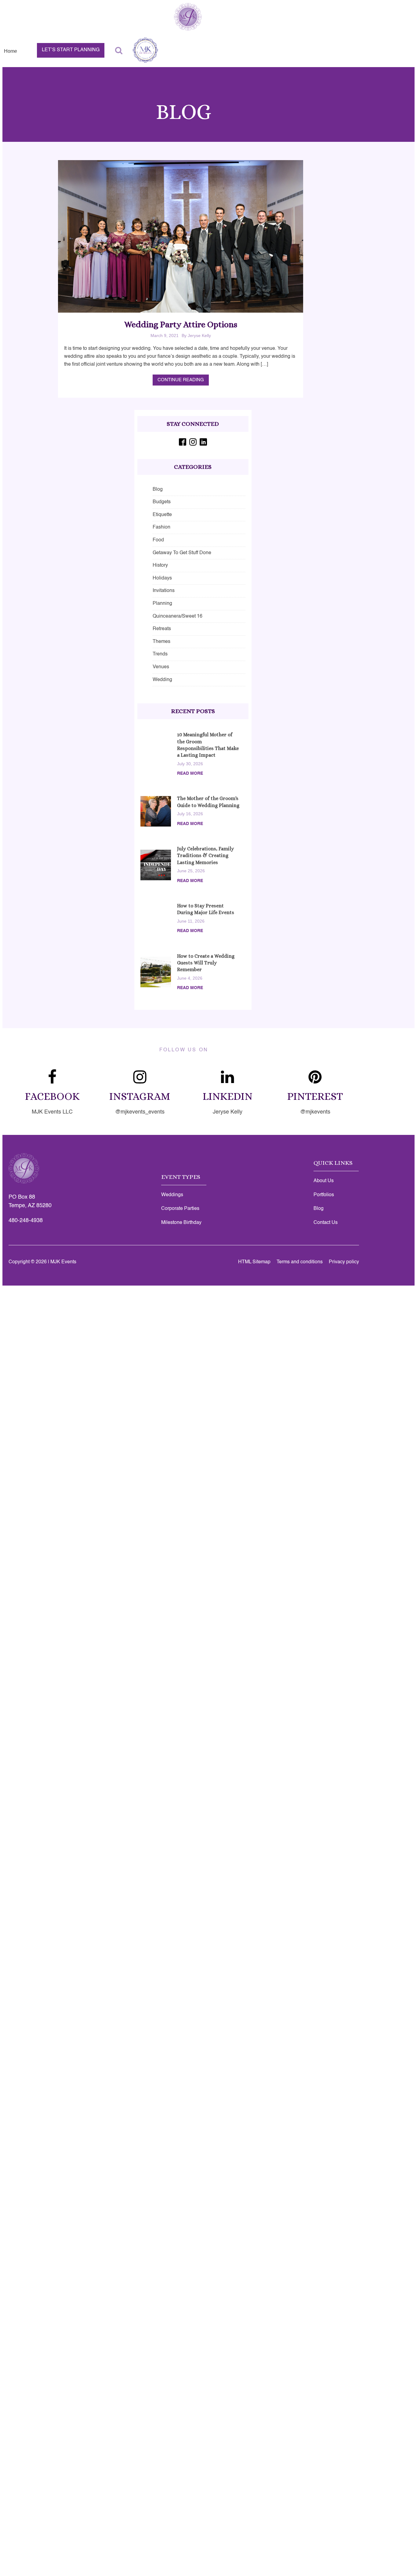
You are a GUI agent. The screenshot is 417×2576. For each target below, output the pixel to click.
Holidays (162, 578)
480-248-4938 (26, 1221)
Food (158, 540)
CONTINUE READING (181, 380)
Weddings (172, 1195)
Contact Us (326, 1223)
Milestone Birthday (181, 1223)
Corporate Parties (180, 1209)
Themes (161, 642)
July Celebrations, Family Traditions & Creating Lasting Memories (205, 856)
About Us (324, 1181)
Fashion (161, 527)
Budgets (162, 502)
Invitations (164, 591)
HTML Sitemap (254, 1262)
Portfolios (324, 1195)
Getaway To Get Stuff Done (182, 553)
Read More (190, 773)
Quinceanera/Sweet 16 (178, 616)
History (160, 565)
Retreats (162, 629)
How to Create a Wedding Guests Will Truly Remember (206, 963)
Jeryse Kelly (228, 1112)
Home (11, 51)
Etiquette (162, 515)
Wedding (162, 680)
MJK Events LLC (52, 1112)
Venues (161, 667)
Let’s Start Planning (71, 50)
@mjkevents (315, 1112)
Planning (162, 604)
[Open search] (119, 50)
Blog (158, 490)
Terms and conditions (300, 1262)
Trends (160, 654)
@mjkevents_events (140, 1112)
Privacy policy (344, 1262)
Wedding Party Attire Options (181, 325)
